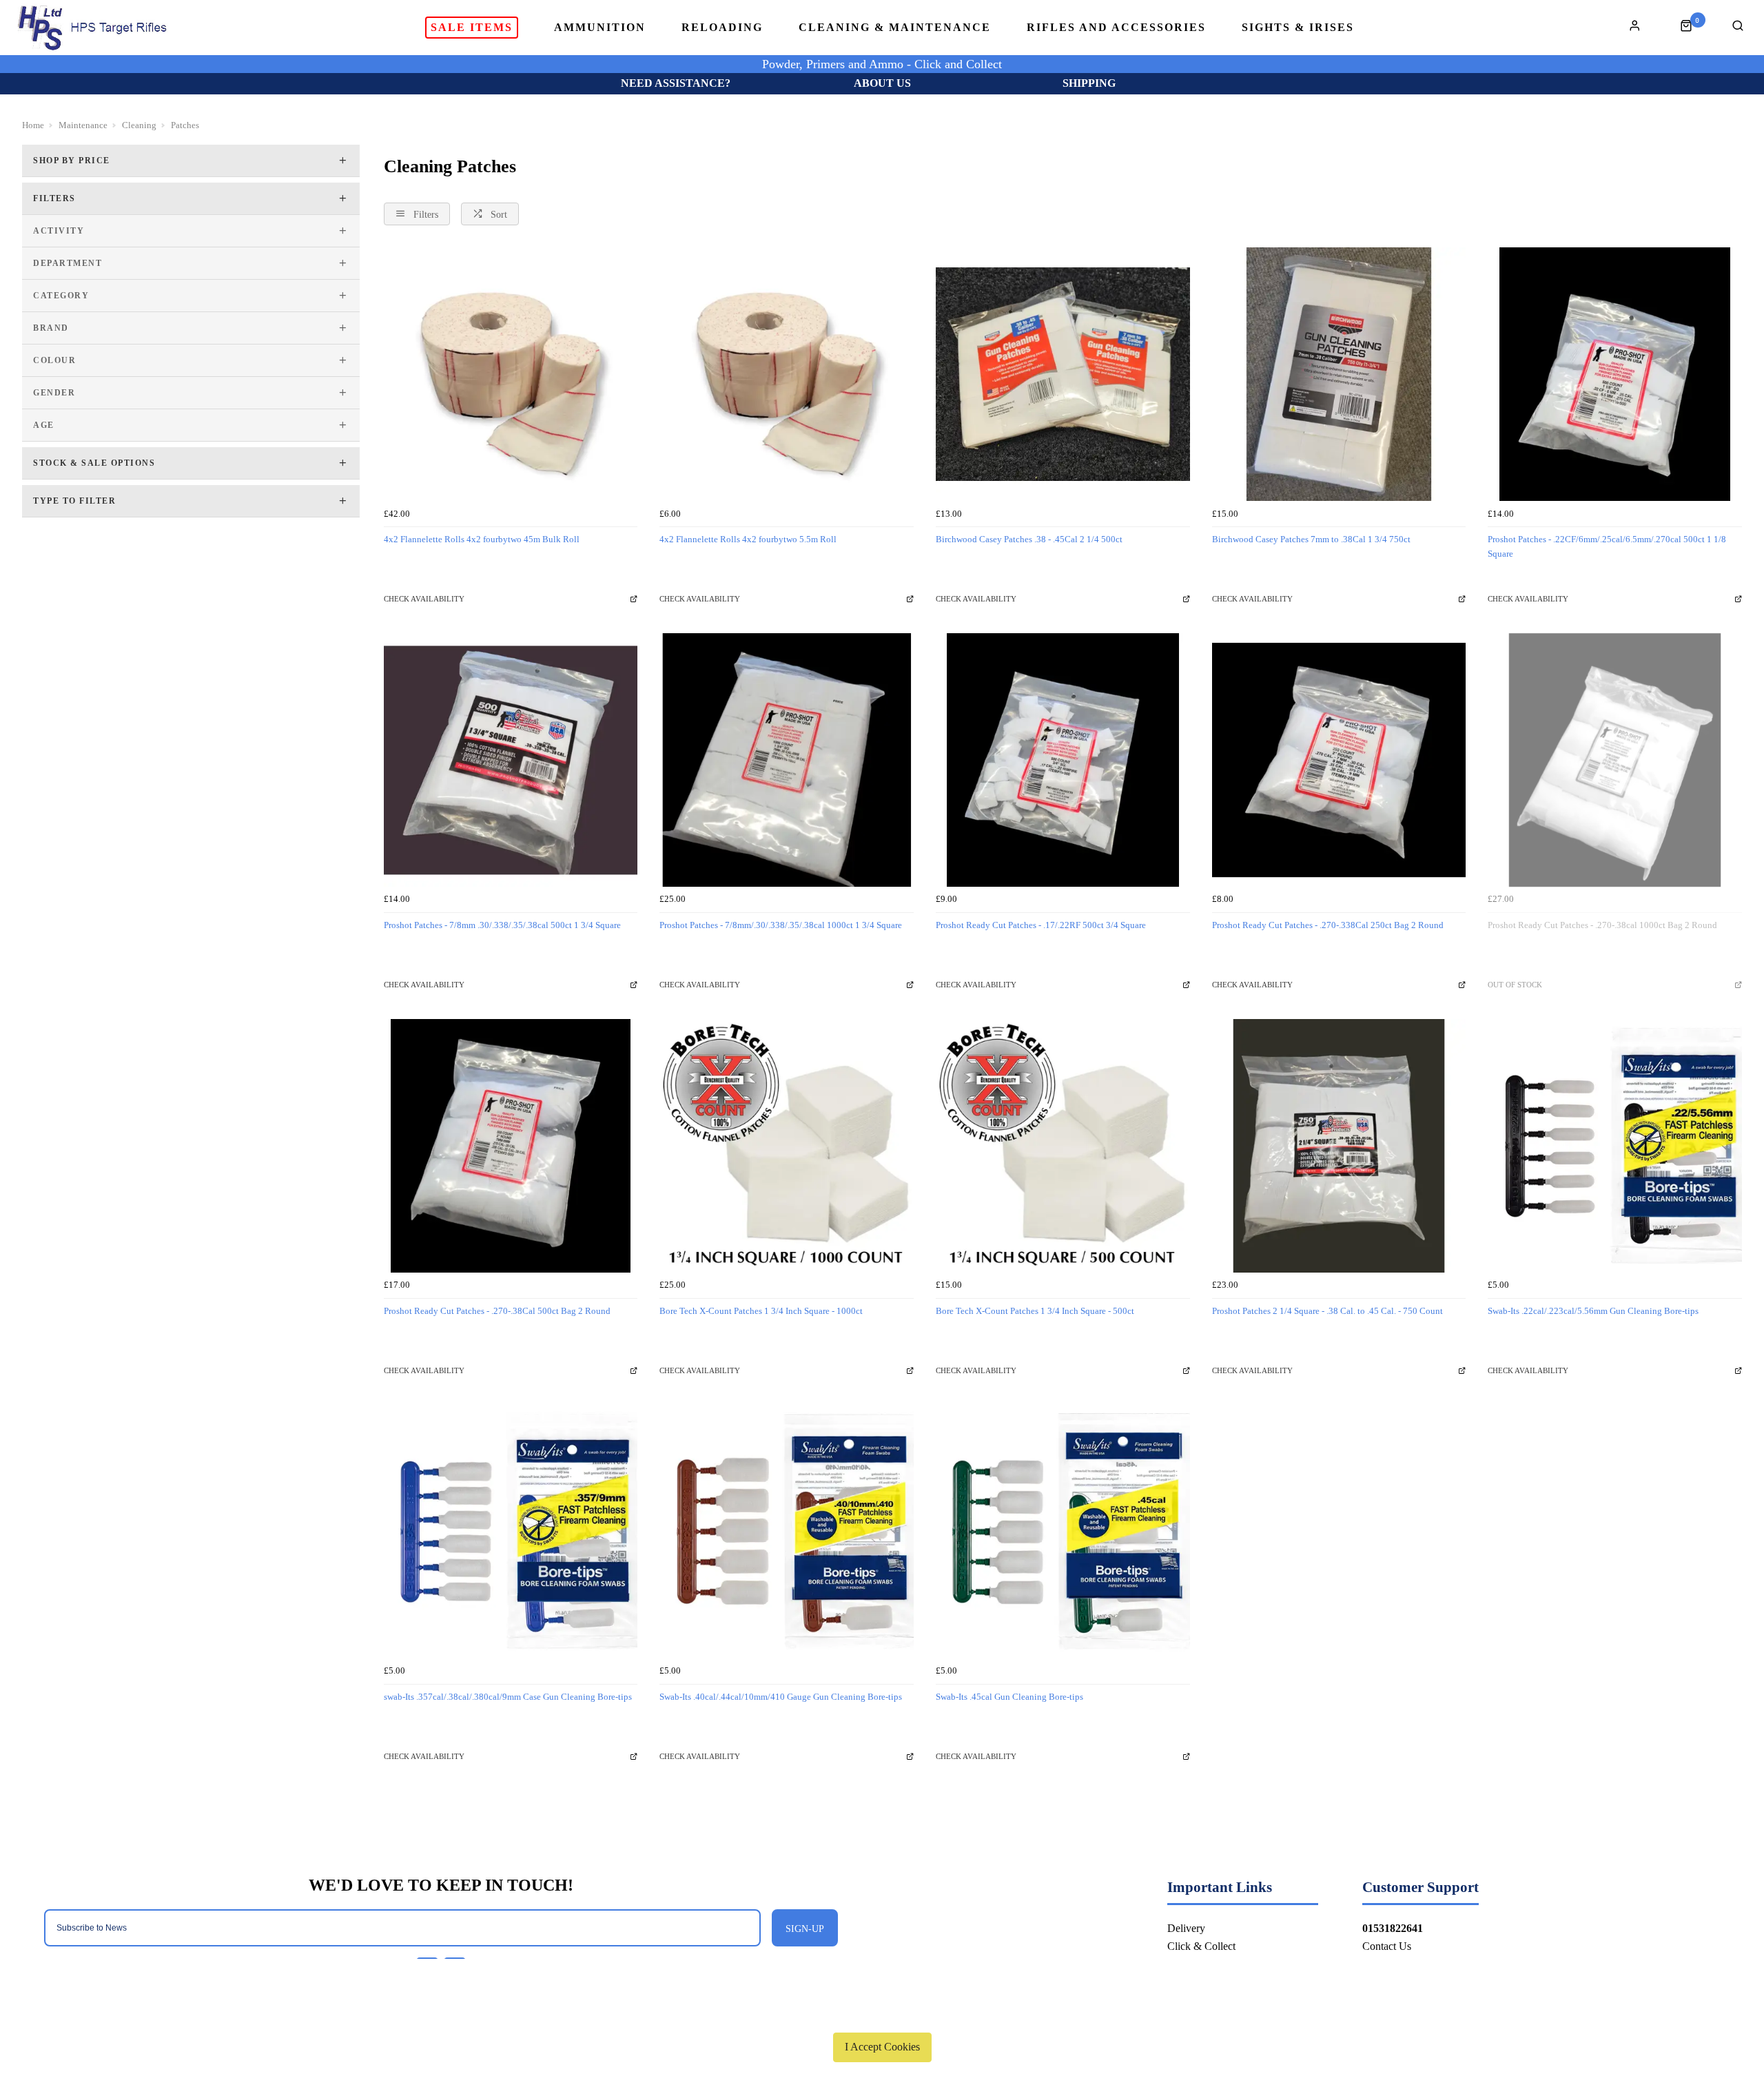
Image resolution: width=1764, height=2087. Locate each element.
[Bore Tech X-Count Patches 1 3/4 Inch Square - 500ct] (1063, 1146)
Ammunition (600, 28)
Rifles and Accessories (1116, 28)
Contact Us (1387, 1946)
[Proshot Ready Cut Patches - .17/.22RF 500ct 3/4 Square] (1063, 760)
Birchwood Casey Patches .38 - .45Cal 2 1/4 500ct (1029, 539)
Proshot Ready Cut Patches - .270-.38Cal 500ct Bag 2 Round (497, 1311)
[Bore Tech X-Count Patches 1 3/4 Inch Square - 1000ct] (787, 1146)
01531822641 (1393, 1928)
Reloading (722, 28)
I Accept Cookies (882, 2047)
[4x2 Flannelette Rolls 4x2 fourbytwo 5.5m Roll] (787, 374)
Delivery (1186, 1928)
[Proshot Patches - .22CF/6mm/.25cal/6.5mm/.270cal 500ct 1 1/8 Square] (1615, 374)
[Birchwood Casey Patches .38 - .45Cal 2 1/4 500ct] (1063, 374)
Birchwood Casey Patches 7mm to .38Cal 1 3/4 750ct (1311, 539)
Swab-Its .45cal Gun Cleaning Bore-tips (1009, 1697)
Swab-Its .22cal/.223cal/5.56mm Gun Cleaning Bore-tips (1593, 1311)
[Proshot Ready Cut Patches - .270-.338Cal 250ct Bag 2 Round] (1339, 760)
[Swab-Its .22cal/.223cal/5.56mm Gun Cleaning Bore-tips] (1615, 1146)
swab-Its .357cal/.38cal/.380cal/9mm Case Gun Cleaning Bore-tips (508, 1697)
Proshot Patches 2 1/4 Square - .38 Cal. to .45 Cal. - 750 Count (1327, 1311)
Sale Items (472, 27)
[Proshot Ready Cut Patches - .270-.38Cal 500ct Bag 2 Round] (511, 1146)
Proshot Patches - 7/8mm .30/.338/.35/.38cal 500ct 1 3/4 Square (502, 925)
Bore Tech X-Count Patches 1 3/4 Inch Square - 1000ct (761, 1311)
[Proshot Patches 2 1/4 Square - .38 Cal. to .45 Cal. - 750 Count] (1339, 1146)
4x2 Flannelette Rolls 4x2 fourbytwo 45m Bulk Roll (482, 539)
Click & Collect (1201, 1946)
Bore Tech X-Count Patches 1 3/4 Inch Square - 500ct (1035, 1311)
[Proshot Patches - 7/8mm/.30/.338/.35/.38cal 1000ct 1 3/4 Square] (787, 760)
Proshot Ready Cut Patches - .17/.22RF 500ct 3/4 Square (1041, 925)
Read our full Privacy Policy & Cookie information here (882, 2015)
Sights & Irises (1298, 28)
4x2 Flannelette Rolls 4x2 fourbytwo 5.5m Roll (748, 539)
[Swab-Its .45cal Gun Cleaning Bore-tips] (1063, 1531)
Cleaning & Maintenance (895, 28)
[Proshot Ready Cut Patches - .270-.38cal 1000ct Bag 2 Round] (1615, 760)
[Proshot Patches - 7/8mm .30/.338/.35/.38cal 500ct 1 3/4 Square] (511, 760)
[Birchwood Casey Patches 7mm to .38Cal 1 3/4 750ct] (1339, 374)
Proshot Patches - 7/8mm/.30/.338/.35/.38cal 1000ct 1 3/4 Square (781, 925)
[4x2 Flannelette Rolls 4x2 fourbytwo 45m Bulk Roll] (511, 374)
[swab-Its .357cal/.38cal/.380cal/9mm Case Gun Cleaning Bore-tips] (511, 1531)
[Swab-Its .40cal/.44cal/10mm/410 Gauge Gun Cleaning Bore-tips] (787, 1531)
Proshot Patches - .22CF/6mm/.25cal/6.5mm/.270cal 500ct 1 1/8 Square (1607, 546)
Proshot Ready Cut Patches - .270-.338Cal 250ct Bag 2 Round (1328, 925)
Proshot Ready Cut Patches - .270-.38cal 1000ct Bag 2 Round (1602, 925)
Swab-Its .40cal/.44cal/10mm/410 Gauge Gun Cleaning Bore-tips (781, 1697)
